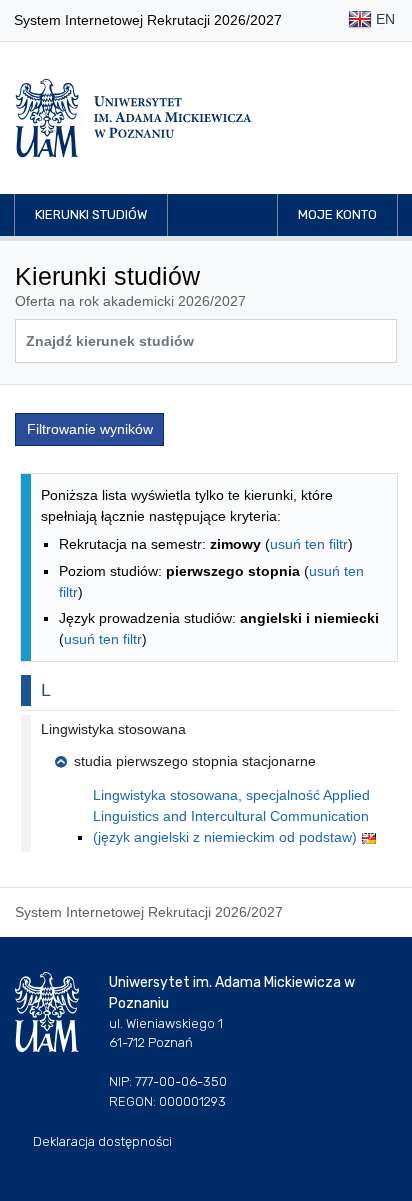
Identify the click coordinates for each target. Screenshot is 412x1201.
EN (383, 19)
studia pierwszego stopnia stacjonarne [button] (195, 761)
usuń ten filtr (309, 544)
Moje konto (337, 214)
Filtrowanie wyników (90, 429)
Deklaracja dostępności (102, 1141)
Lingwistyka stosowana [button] (113, 729)
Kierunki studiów (91, 214)
